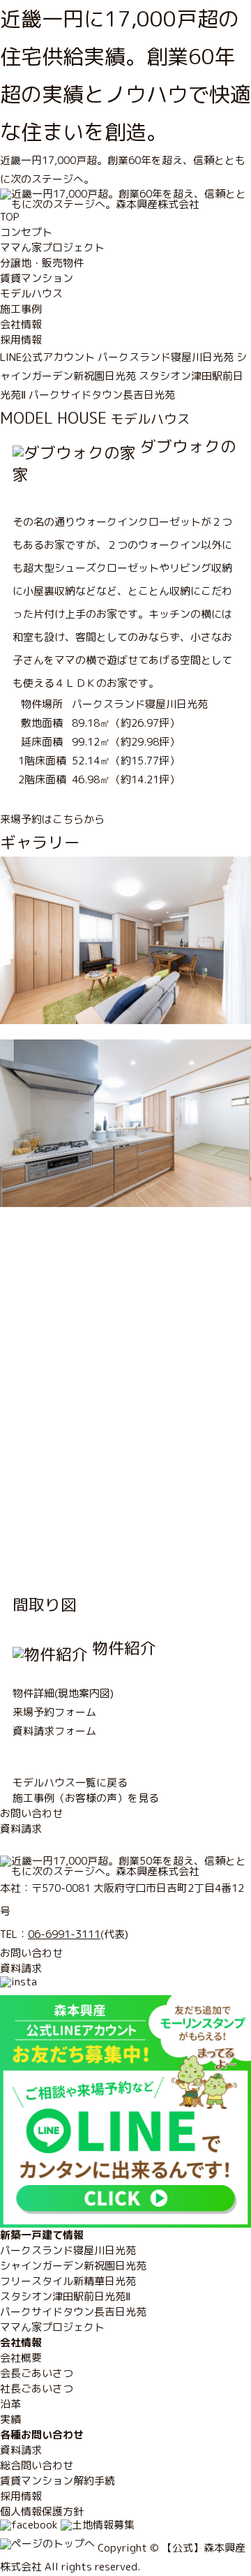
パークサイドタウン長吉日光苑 (102, 395)
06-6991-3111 (64, 1934)
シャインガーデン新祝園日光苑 (73, 2266)
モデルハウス (31, 294)
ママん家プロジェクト (52, 247)
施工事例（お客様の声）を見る (86, 1798)
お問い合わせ (31, 1813)
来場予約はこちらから (52, 819)
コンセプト (26, 232)
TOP (10, 217)
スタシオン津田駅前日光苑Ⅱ (65, 2296)
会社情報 (21, 324)
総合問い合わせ (37, 2465)
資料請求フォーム (54, 1731)
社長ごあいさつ (37, 2389)
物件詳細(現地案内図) (63, 1693)
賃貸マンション (37, 278)
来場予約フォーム (54, 1712)
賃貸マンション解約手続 (58, 2481)
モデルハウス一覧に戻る (70, 1783)
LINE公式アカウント (47, 357)
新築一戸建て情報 (42, 2235)
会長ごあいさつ (37, 2373)
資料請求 (21, 1829)
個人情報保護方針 (42, 2511)
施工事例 (21, 309)
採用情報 (21, 340)
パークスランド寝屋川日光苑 (166, 357)
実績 (10, 2419)
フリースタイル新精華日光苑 (68, 2281)
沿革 (10, 2404)
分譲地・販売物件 (42, 263)
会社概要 (21, 2358)
